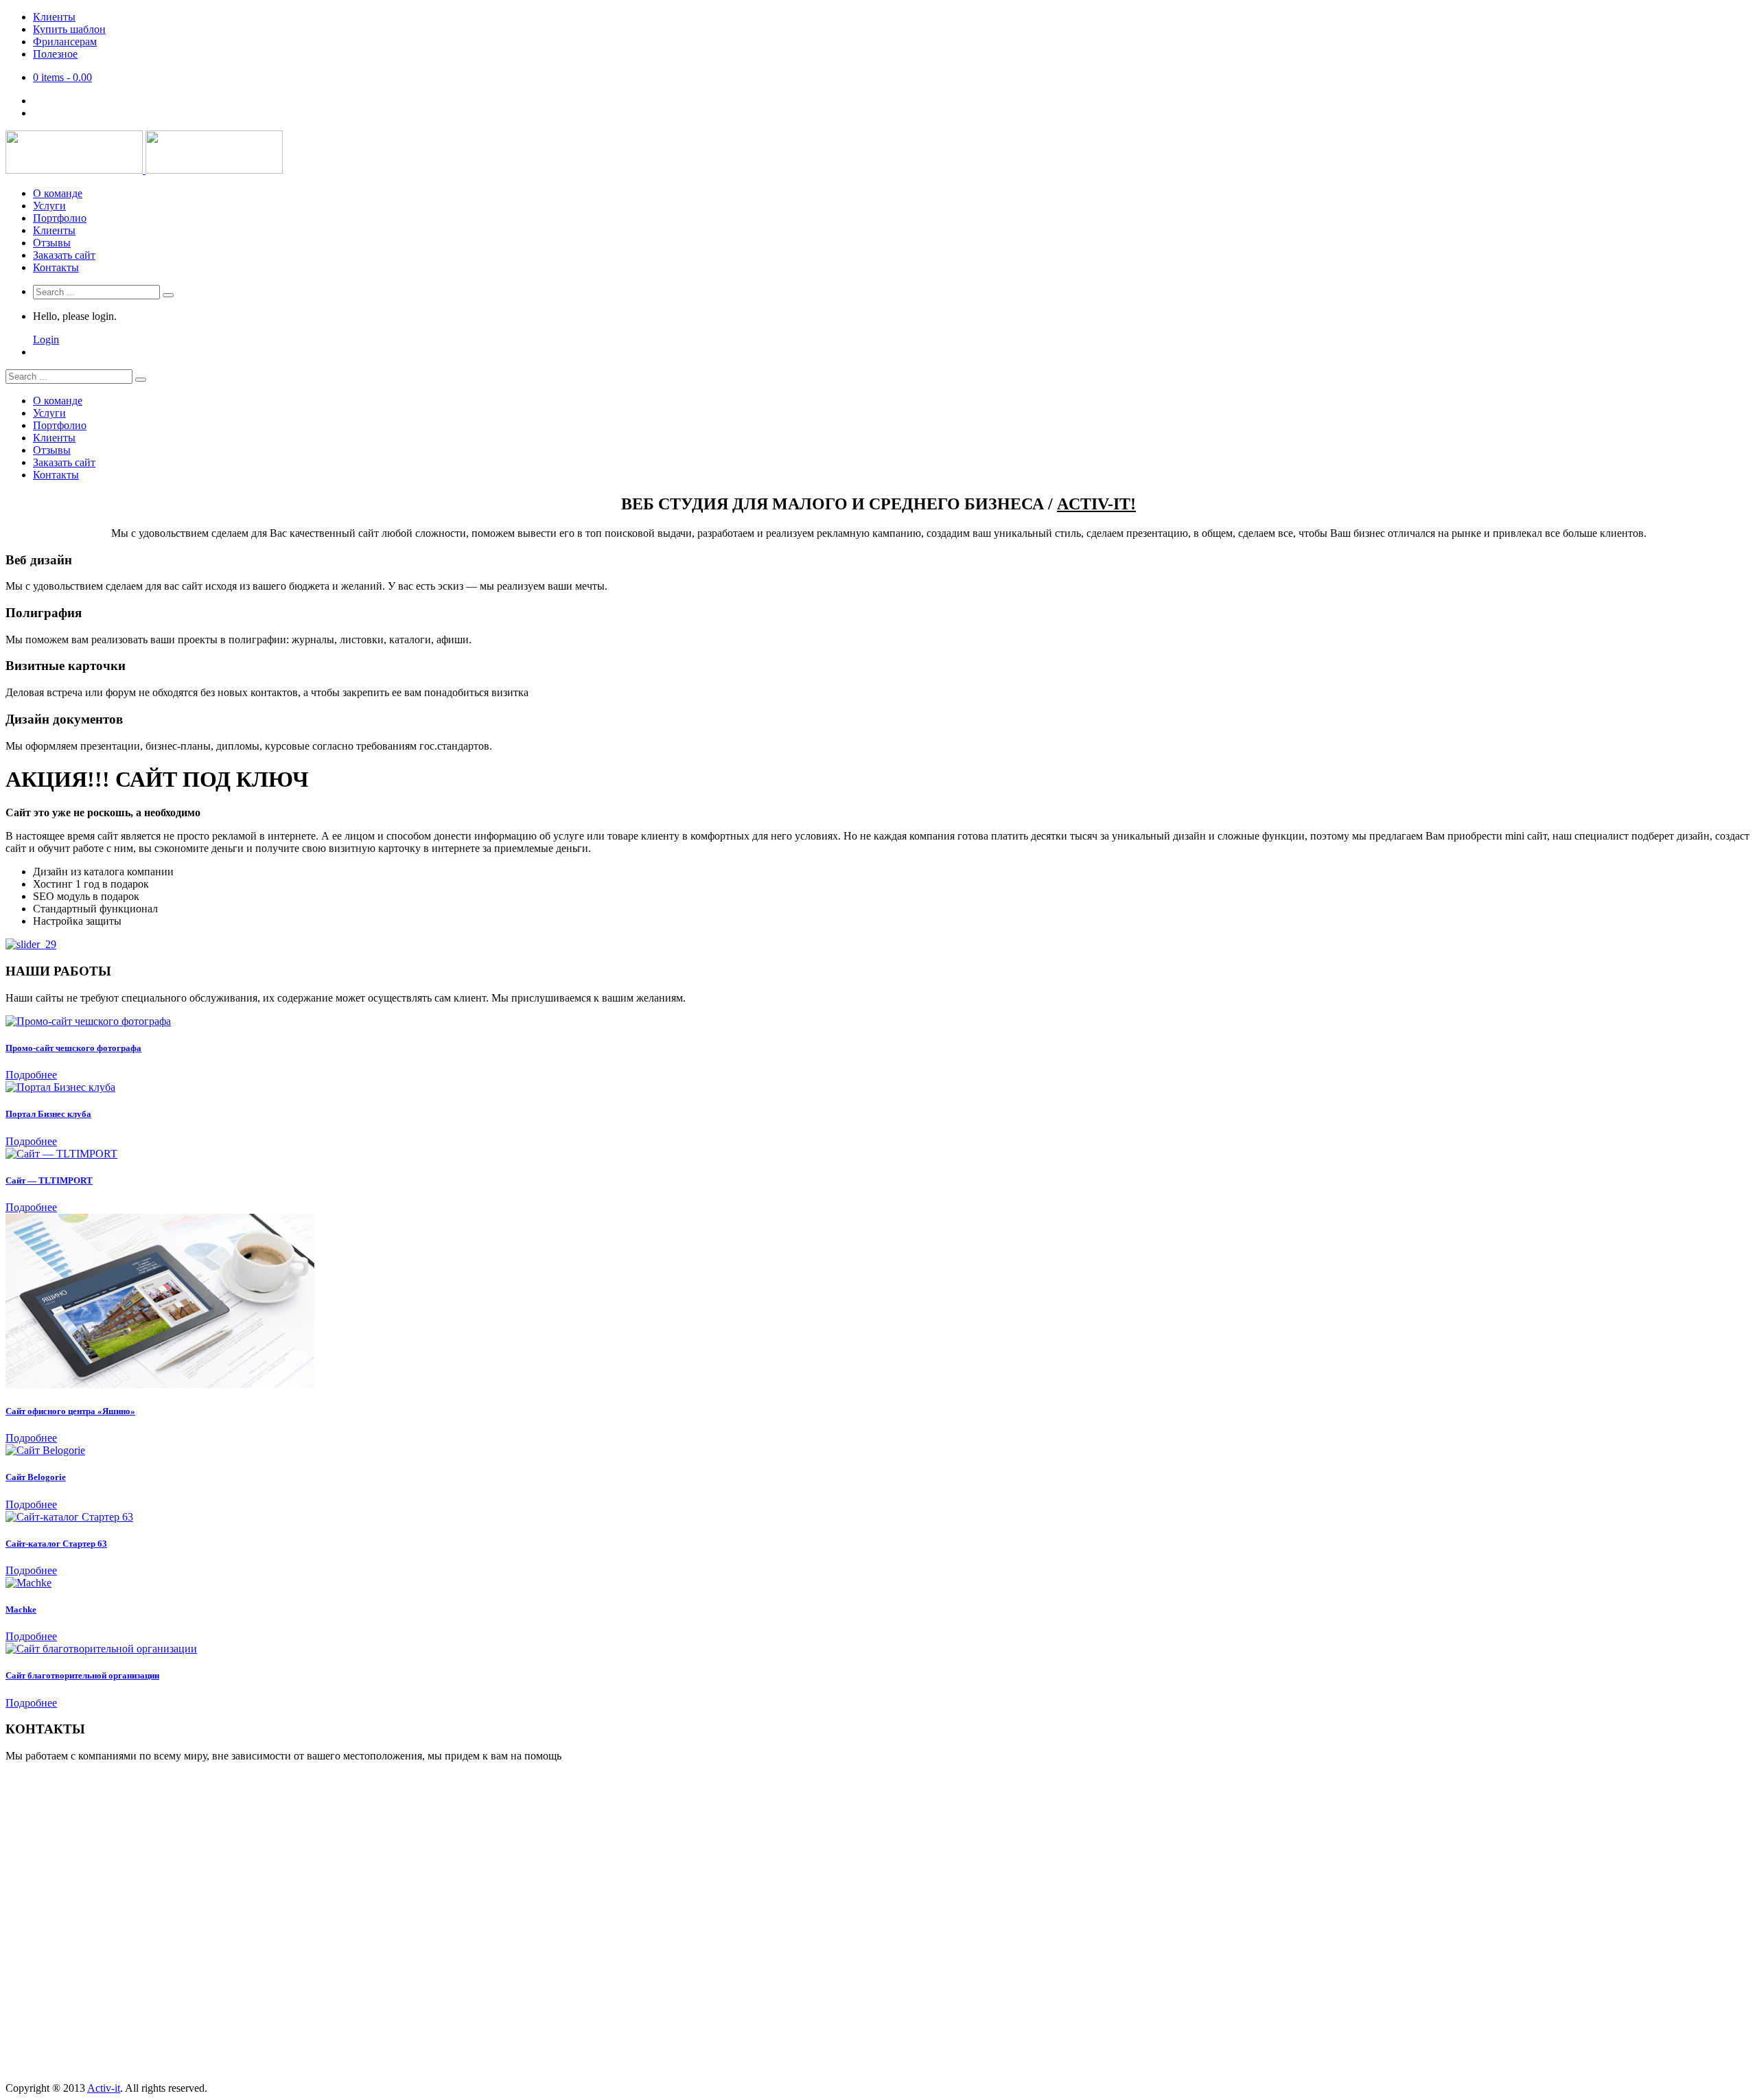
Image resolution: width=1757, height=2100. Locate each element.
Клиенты (54, 17)
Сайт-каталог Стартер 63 (56, 1544)
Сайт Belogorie (36, 1477)
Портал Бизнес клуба (48, 1114)
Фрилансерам (65, 42)
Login (46, 339)
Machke (21, 1609)
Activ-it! (1096, 504)
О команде (58, 193)
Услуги (49, 206)
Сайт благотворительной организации (82, 1675)
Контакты (56, 267)
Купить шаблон (69, 29)
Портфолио (60, 218)
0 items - (62, 77)
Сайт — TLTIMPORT (49, 1180)
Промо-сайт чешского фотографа (73, 1048)
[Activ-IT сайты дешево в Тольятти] (144, 170)
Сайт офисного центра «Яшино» (70, 1411)
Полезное (55, 54)
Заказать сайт (64, 255)
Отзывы (52, 243)
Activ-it (104, 2088)
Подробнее (31, 1075)
